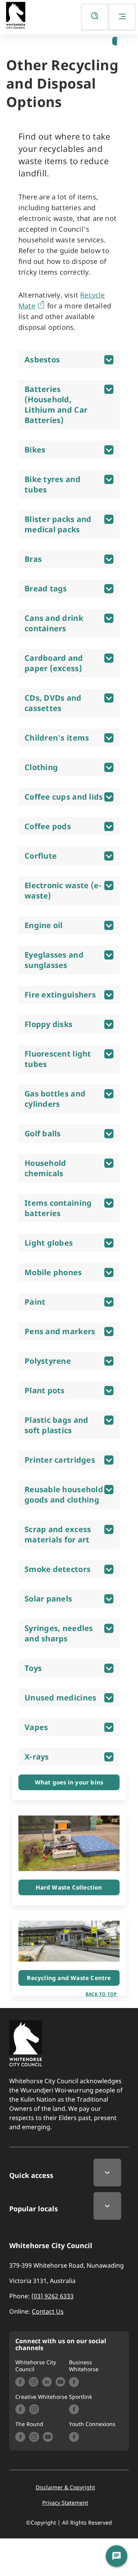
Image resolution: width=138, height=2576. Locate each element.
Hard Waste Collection (69, 1887)
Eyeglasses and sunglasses (54, 960)
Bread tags (46, 588)
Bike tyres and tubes (53, 484)
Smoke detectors (58, 1569)
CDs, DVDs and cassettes (53, 703)
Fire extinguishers (60, 995)
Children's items (57, 738)
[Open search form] (95, 17)
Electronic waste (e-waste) (63, 890)
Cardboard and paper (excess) (54, 663)
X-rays (37, 1757)
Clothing (41, 767)
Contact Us (48, 2311)
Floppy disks (48, 1024)
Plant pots (45, 1390)
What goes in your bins (69, 1782)
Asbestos (42, 360)
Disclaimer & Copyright (65, 2487)
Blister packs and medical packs (58, 524)
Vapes (36, 1727)
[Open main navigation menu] (122, 17)
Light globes (49, 1243)
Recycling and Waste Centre (69, 1978)
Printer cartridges (60, 1460)
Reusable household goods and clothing (64, 1495)
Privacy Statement (65, 2503)
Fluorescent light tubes (58, 1059)
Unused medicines (60, 1698)
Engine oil (44, 925)
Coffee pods (48, 826)
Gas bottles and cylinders (55, 1099)
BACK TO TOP (101, 1994)
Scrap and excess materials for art (58, 1534)
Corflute (41, 856)
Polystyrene (48, 1361)
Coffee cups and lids (64, 797)
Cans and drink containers (54, 623)
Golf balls (43, 1133)
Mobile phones (53, 1272)
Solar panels (48, 1599)
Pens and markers (60, 1331)
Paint (35, 1302)
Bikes (35, 450)
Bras (33, 559)
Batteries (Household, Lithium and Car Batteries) (56, 405)
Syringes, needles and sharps (59, 1633)
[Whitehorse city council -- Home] (16, 16)
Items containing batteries (58, 1208)
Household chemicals (45, 1168)
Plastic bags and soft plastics (56, 1425)
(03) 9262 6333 (53, 2296)
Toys (33, 1668)
